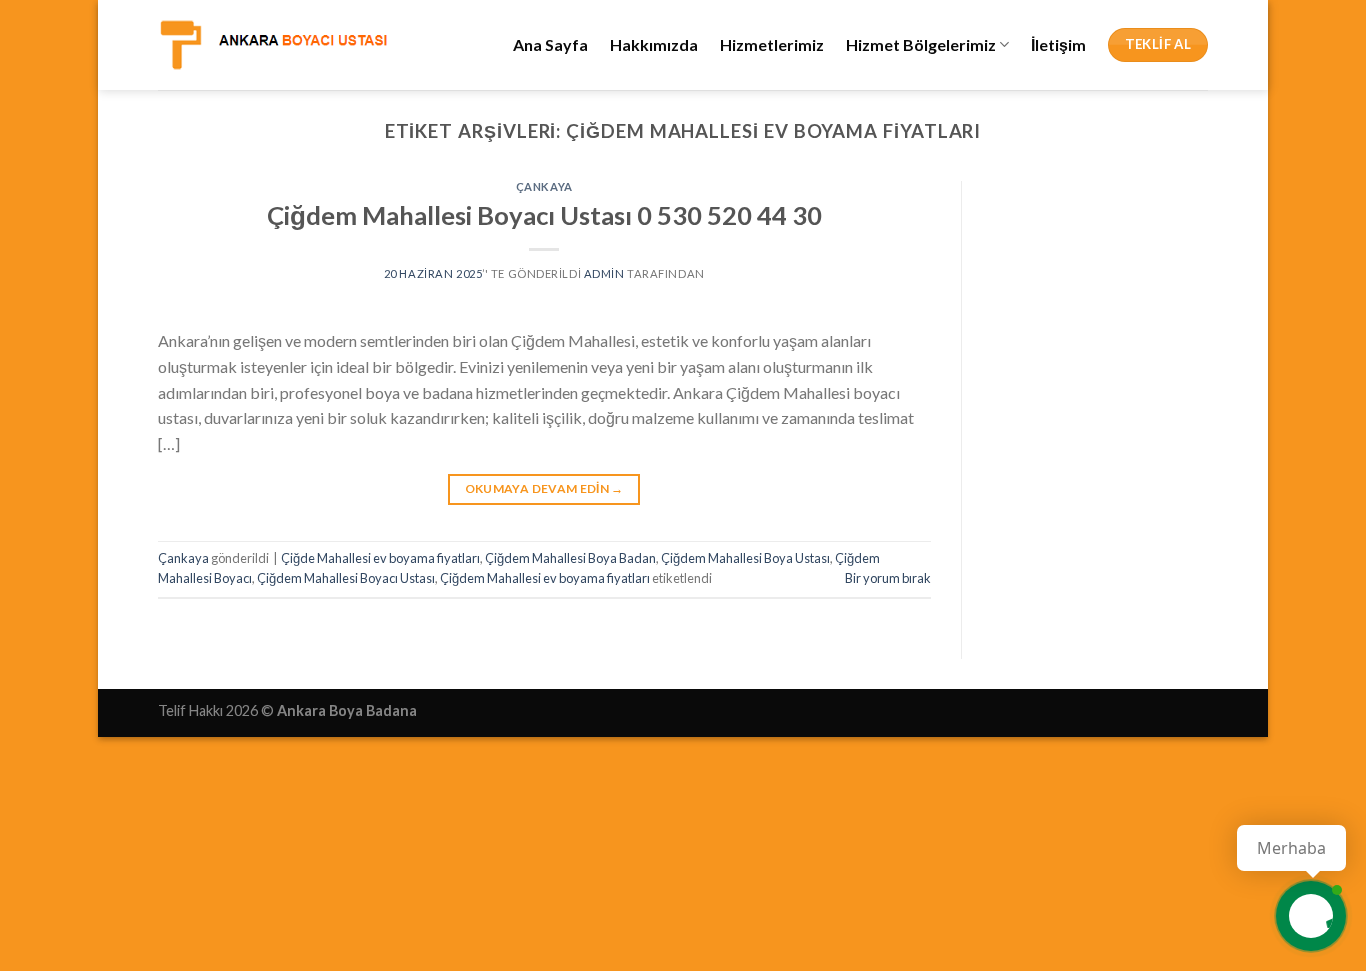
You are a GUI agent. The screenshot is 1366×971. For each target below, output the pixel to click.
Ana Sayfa (550, 44)
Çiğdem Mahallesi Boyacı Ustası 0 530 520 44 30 (544, 215)
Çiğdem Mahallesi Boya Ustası (745, 558)
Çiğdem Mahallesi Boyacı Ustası (346, 578)
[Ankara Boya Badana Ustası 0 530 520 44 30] (273, 44)
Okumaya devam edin (544, 488)
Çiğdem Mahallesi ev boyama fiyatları (545, 578)
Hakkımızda (654, 44)
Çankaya (544, 186)
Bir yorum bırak (888, 578)
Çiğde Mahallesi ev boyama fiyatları (380, 558)
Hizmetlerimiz (772, 44)
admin (604, 273)
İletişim (1058, 44)
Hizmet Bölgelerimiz (921, 44)
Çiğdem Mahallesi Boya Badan (570, 558)
